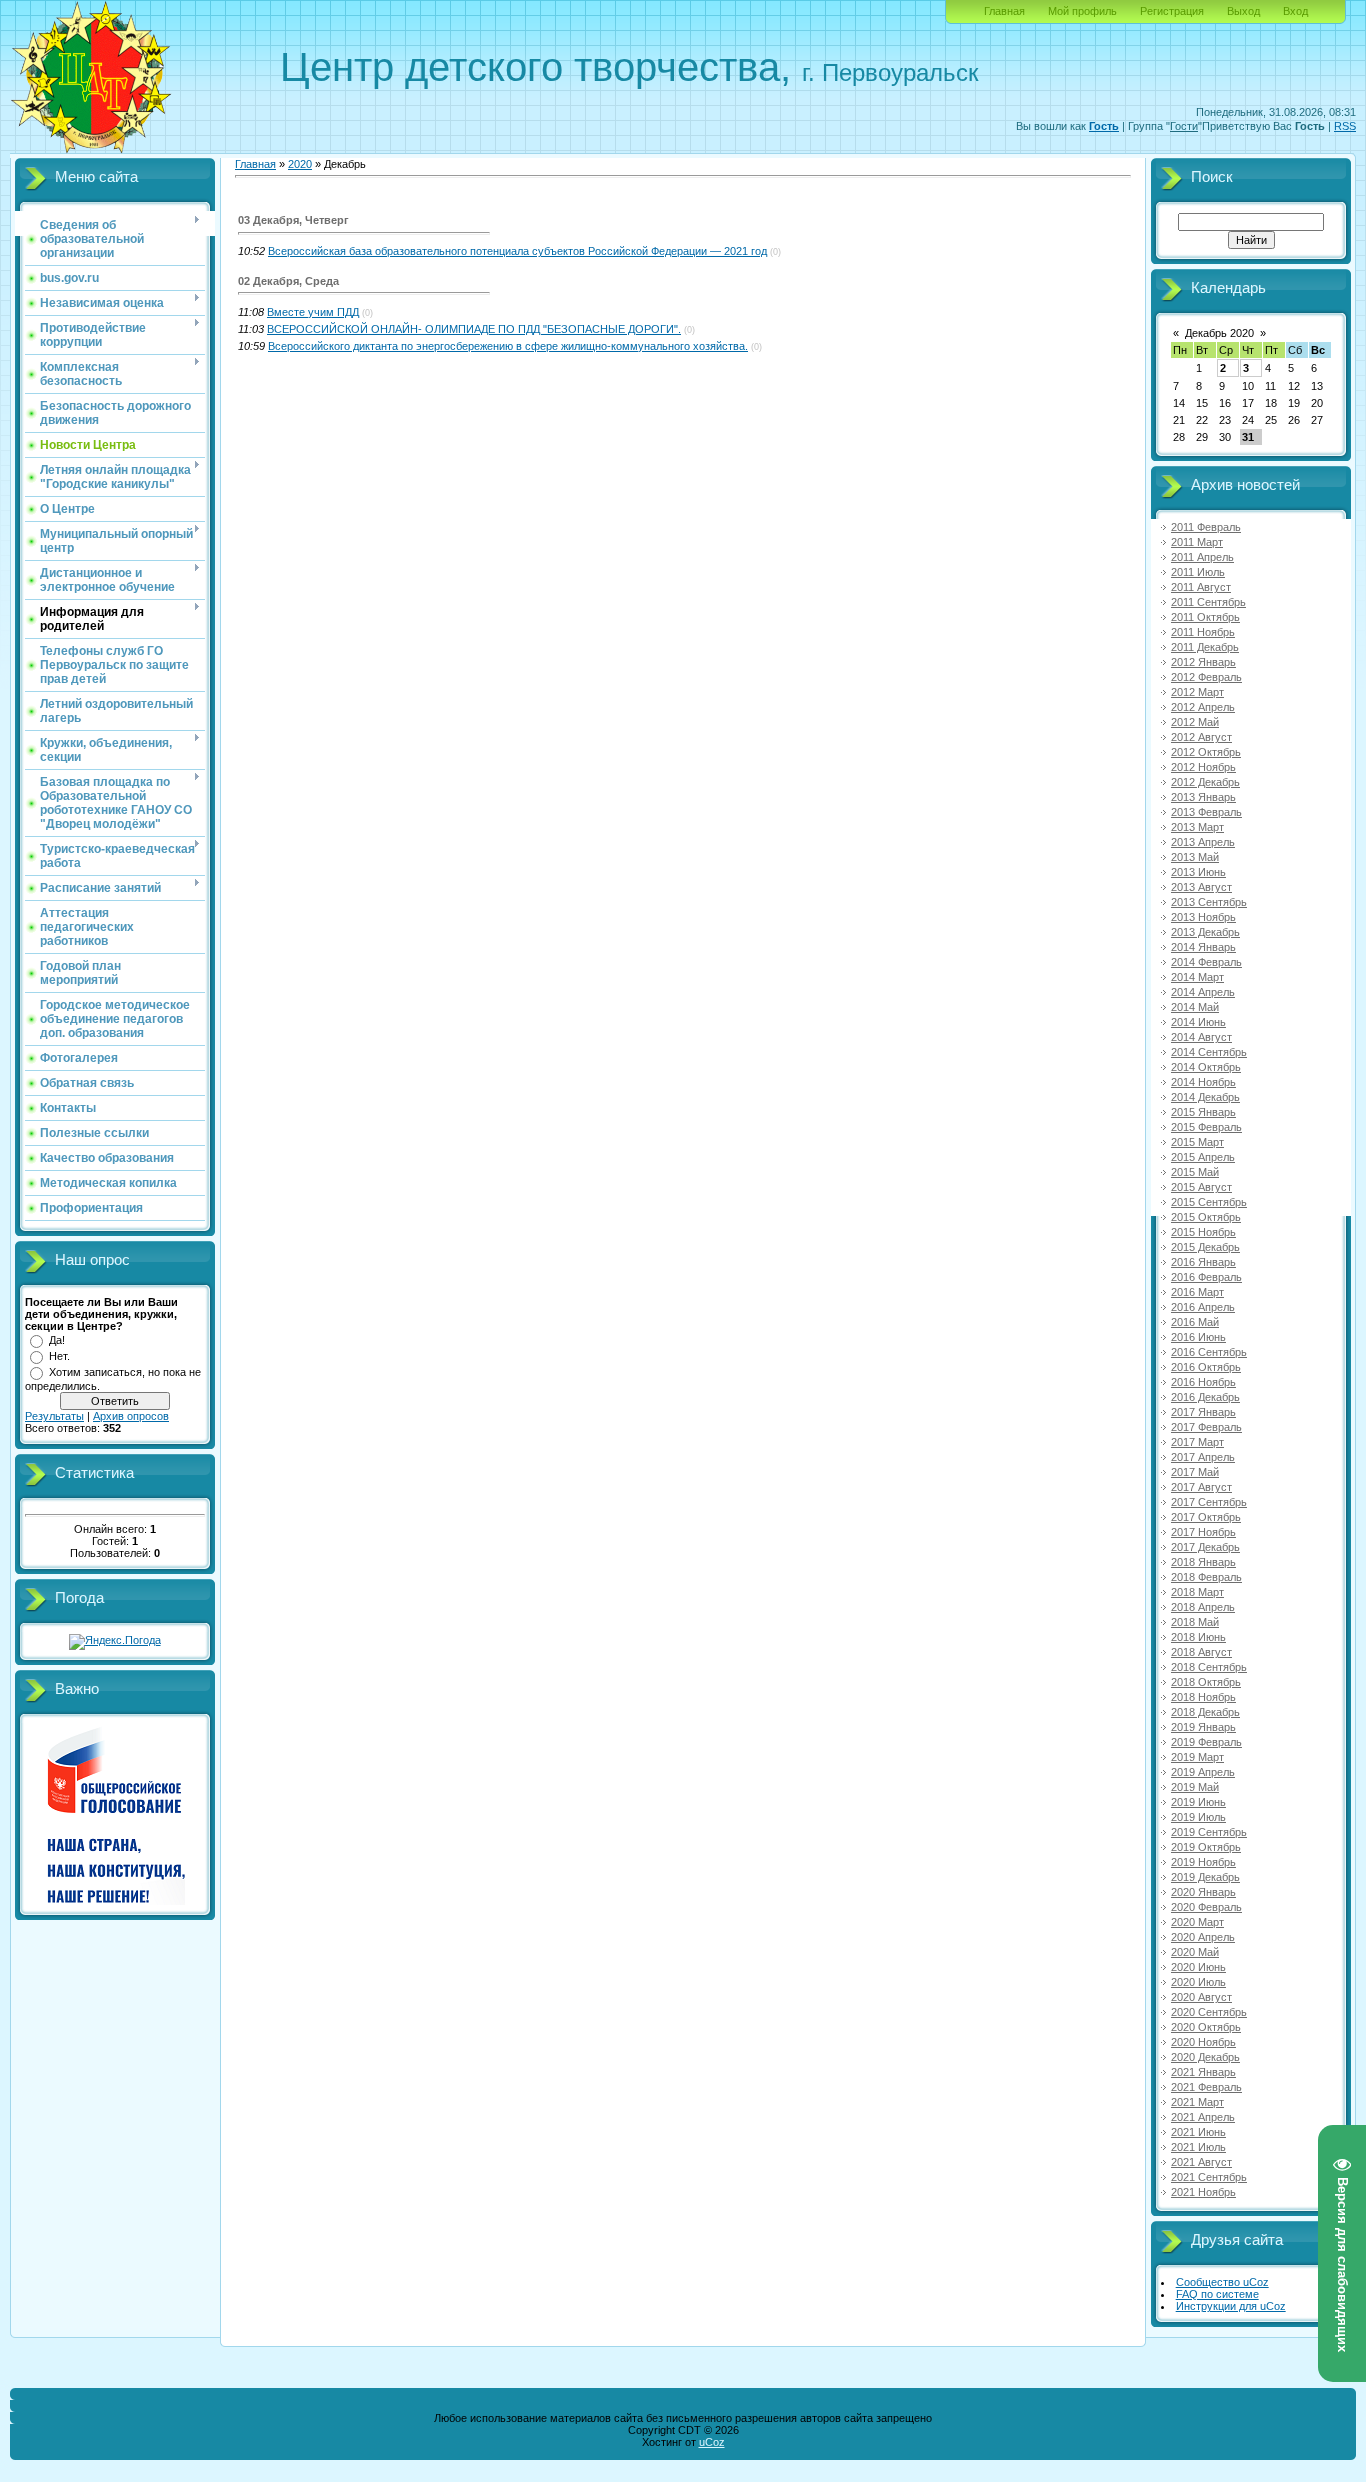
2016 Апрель (1203, 1307)
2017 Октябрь (1206, 1517)
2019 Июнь (1198, 1802)
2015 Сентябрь (1209, 1202)
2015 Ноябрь (1203, 1232)
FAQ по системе (1217, 2294)
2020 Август (1201, 1997)
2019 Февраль (1206, 1742)
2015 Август (1201, 1187)
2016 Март (1197, 1292)
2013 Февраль (1206, 812)
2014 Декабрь (1205, 1097)
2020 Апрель (1203, 1937)
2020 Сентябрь (1209, 2012)
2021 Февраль (1206, 2087)
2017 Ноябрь (1203, 1532)
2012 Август (1201, 737)
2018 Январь (1203, 1562)
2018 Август (1201, 1652)
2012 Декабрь (1205, 782)
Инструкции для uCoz (1231, 2306)
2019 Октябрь (1206, 1847)
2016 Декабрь (1205, 1397)
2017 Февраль (1206, 1427)
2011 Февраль (1206, 527)
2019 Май (1195, 1787)
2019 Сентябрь (1209, 1832)
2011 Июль (1198, 572)
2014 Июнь (1198, 1022)
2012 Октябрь (1206, 752)
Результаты (54, 1416)
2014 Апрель (1203, 992)
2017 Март (1197, 1442)
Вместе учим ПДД (313, 312)
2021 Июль (1198, 2147)
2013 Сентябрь (1209, 902)
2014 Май (1195, 1007)
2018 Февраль (1206, 1577)
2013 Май (1195, 857)
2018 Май (1195, 1622)
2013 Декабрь (1205, 932)
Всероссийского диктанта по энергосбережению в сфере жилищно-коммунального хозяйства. (508, 346)
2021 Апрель (1203, 2117)
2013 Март (1197, 827)
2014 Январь (1203, 947)
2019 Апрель (1203, 1772)
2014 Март (1197, 977)
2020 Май (1195, 1952)
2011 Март (1197, 542)
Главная (1004, 11)
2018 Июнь (1198, 1637)
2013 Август (1201, 887)
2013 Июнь (1198, 872)
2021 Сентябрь (1209, 2177)
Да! (57, 1340)
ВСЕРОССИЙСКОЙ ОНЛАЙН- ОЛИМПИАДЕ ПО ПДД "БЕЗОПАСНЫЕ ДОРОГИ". (474, 329)
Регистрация (1172, 11)
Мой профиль (1082, 11)
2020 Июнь (1198, 1967)
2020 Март (1197, 1922)
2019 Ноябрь (1203, 1862)
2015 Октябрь (1206, 1217)
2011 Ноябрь (1203, 632)
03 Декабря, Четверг (293, 220)
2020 (300, 164)
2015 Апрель (1203, 1157)
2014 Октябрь (1206, 1067)
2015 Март (1197, 1142)
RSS (1345, 126)
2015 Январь (1203, 1112)
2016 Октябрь (1206, 1367)
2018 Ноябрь (1203, 1697)
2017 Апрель (1203, 1457)
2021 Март (1197, 2102)
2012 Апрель (1203, 707)
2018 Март (1197, 1592)
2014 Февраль (1206, 962)
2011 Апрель (1202, 557)
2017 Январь (1203, 1412)
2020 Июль (1198, 1982)
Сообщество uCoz (1222, 2282)
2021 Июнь (1198, 2132)
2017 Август (1201, 1487)
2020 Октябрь (1206, 2027)
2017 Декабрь (1205, 1547)
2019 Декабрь (1205, 1877)
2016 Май (1195, 1322)
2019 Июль (1198, 1817)
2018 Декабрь (1205, 1712)
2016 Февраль (1206, 1277)
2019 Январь (1203, 1727)
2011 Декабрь (1205, 647)
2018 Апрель (1203, 1607)
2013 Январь (1203, 797)
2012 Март (1197, 692)
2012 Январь (1203, 662)
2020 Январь (1203, 1892)
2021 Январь (1203, 2072)
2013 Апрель (1203, 842)
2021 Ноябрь (1203, 2192)
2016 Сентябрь (1209, 1352)
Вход (1295, 11)
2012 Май (1195, 722)
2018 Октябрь (1206, 1682)
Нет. (59, 1356)
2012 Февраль (1206, 677)
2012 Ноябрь (1203, 767)
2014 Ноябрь (1203, 1082)
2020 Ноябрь (1203, 2042)
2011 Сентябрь (1208, 602)
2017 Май (1195, 1472)
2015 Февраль (1206, 1127)
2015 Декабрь (1205, 1247)
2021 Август (1201, 2162)
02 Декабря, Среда (288, 281)
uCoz (712, 2442)
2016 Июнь (1198, 1337)
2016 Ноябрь (1203, 1382)
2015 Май (1195, 1172)
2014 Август (1201, 1037)
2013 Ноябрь (1203, 917)
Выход (1243, 11)
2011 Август (1201, 587)
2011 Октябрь (1205, 617)
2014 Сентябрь (1209, 1052)
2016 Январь (1203, 1262)
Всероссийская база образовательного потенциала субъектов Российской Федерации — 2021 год (517, 251)
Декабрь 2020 (1219, 333)
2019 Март (1197, 1757)
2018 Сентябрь (1209, 1667)
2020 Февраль (1206, 1907)
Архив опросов (131, 1416)
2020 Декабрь (1205, 2057)
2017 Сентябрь (1209, 1502)
